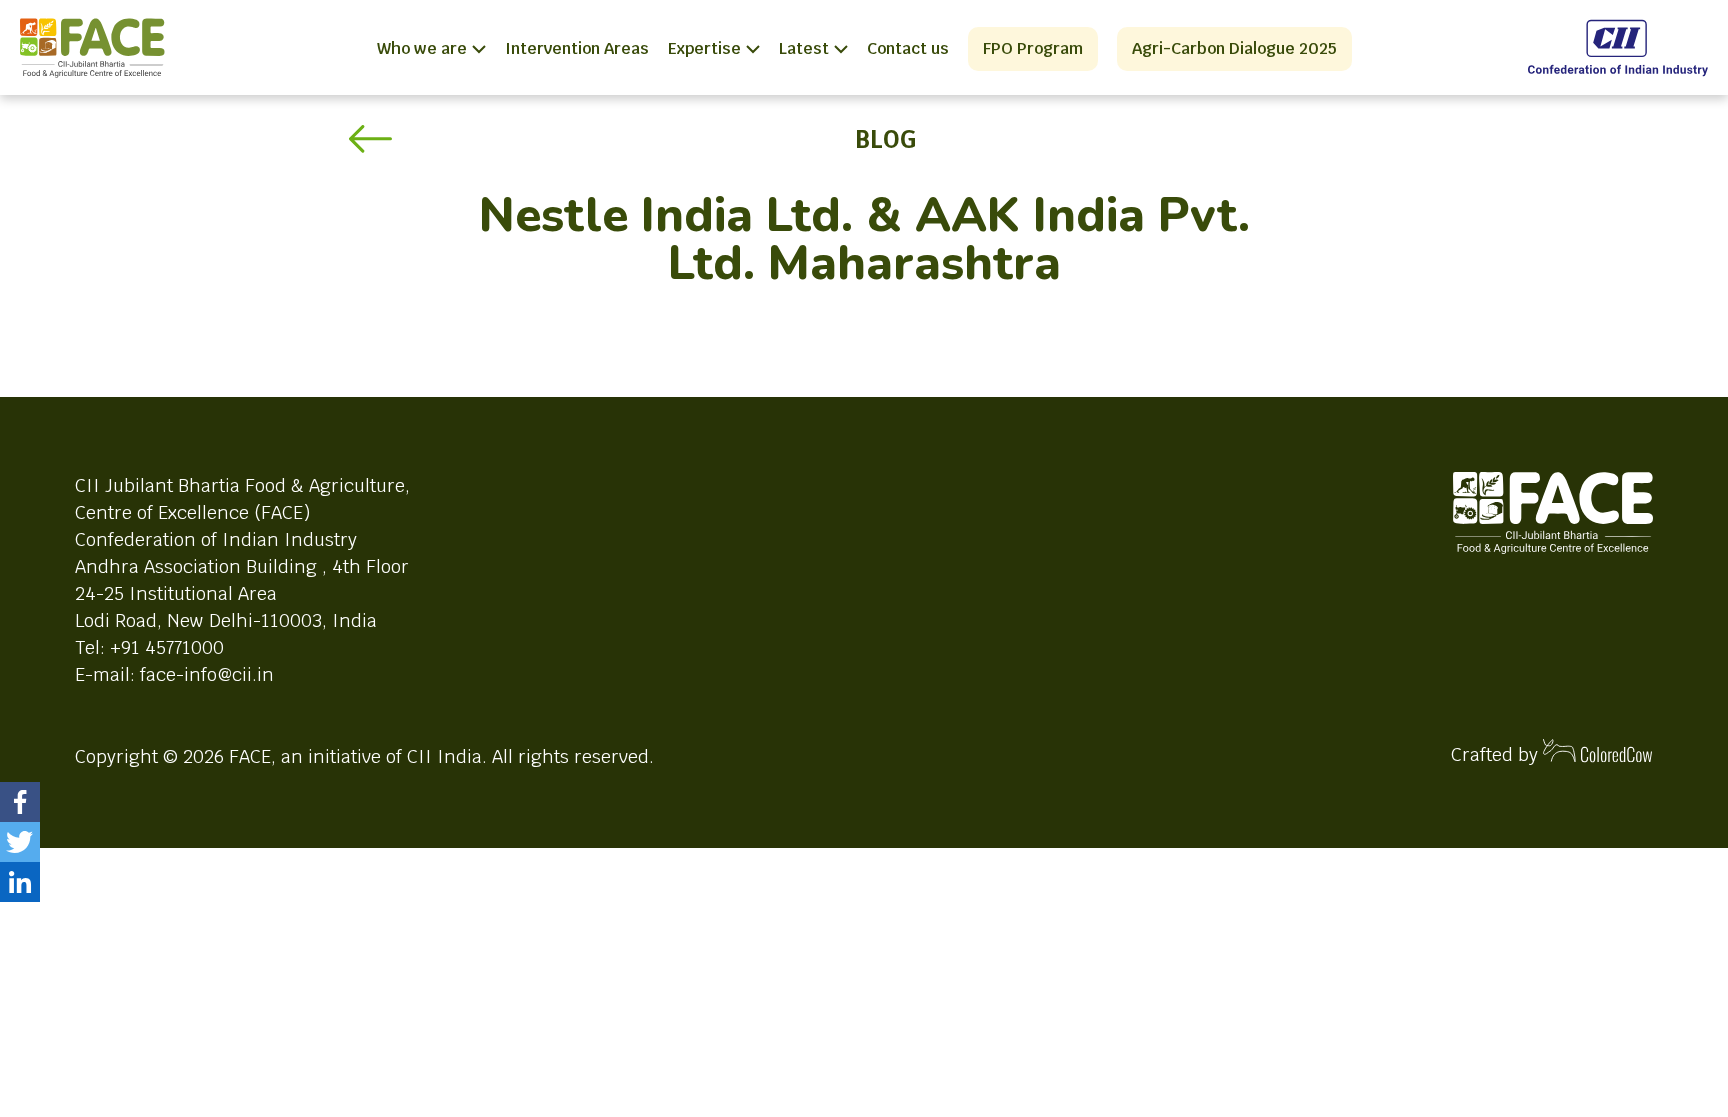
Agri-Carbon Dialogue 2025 (1234, 48)
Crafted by (1497, 754)
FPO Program (1033, 48)
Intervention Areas (577, 48)
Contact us (908, 48)
